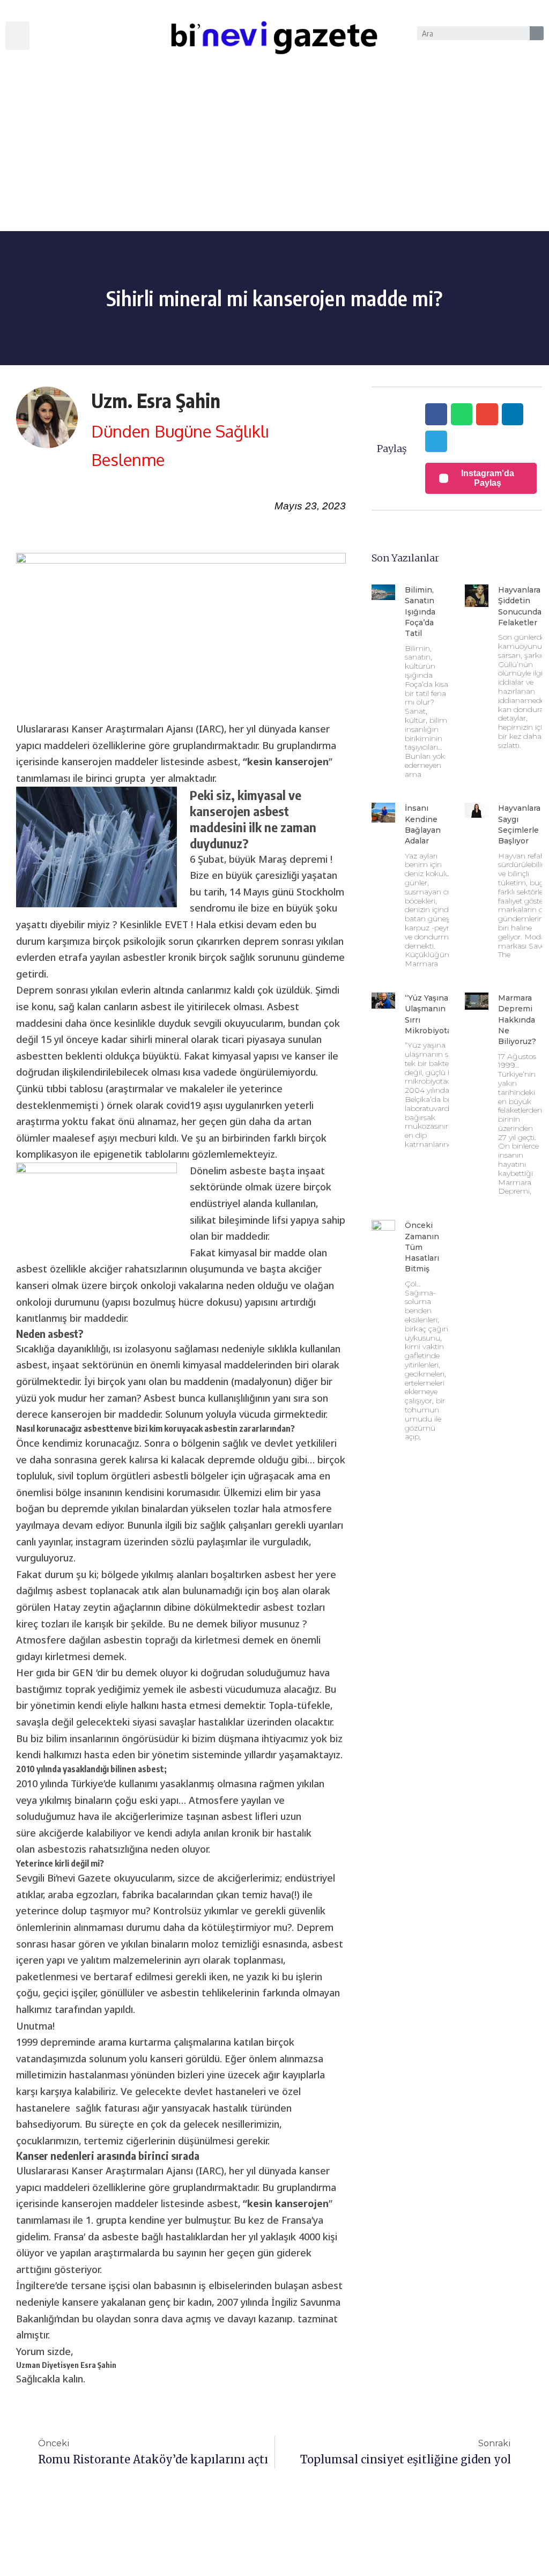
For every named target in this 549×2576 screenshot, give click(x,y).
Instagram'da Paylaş (488, 478)
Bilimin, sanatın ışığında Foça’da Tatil (420, 612)
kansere (80, 2302)
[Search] (537, 33)
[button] (17, 36)
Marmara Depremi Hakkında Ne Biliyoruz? (517, 1020)
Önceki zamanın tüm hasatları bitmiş (422, 1247)
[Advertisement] (274, 151)
